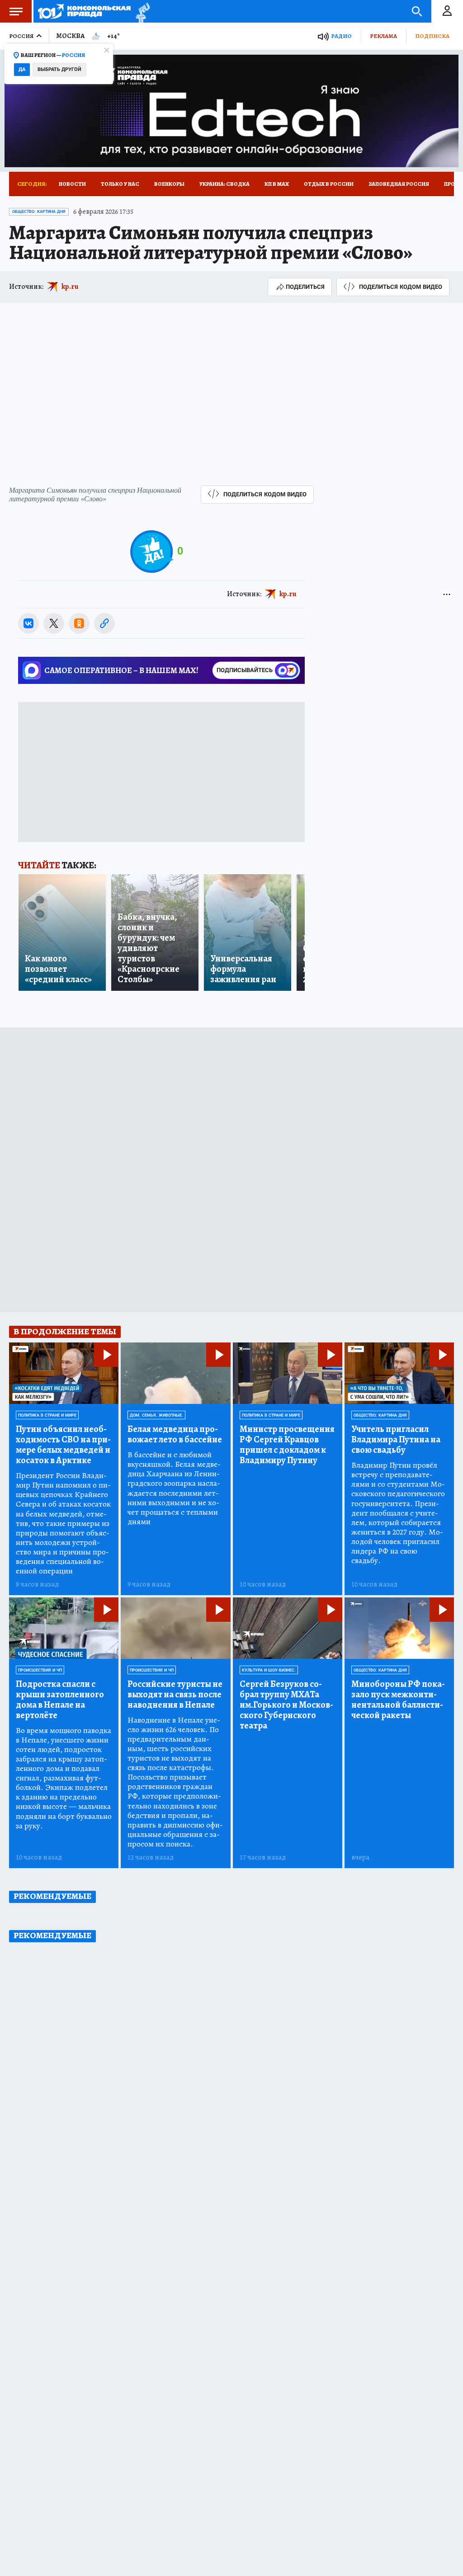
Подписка (432, 36)
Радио (341, 36)
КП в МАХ (277, 184)
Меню (16, 11)
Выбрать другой (59, 69)
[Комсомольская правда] (84, 11)
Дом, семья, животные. (156, 1415)
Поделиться (305, 287)
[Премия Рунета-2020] (140, 12)
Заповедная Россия (399, 184)
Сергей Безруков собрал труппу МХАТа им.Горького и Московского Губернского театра (286, 1705)
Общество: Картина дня (39, 212)
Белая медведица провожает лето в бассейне (175, 1434)
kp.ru (70, 287)
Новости (72, 184)
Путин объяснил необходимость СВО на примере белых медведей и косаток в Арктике (63, 1445)
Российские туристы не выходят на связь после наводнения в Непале (175, 1694)
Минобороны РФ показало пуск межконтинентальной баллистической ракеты (398, 1700)
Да (22, 69)
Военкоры (169, 184)
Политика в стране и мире (47, 1415)
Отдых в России (329, 184)
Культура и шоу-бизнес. (269, 1670)
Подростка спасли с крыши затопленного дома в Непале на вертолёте (60, 1700)
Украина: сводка (224, 184)
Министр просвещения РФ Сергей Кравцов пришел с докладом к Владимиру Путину (287, 1445)
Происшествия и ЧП (40, 1670)
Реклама (383, 36)
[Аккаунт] (447, 11)
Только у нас (120, 184)
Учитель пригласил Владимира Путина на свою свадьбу (396, 1439)
